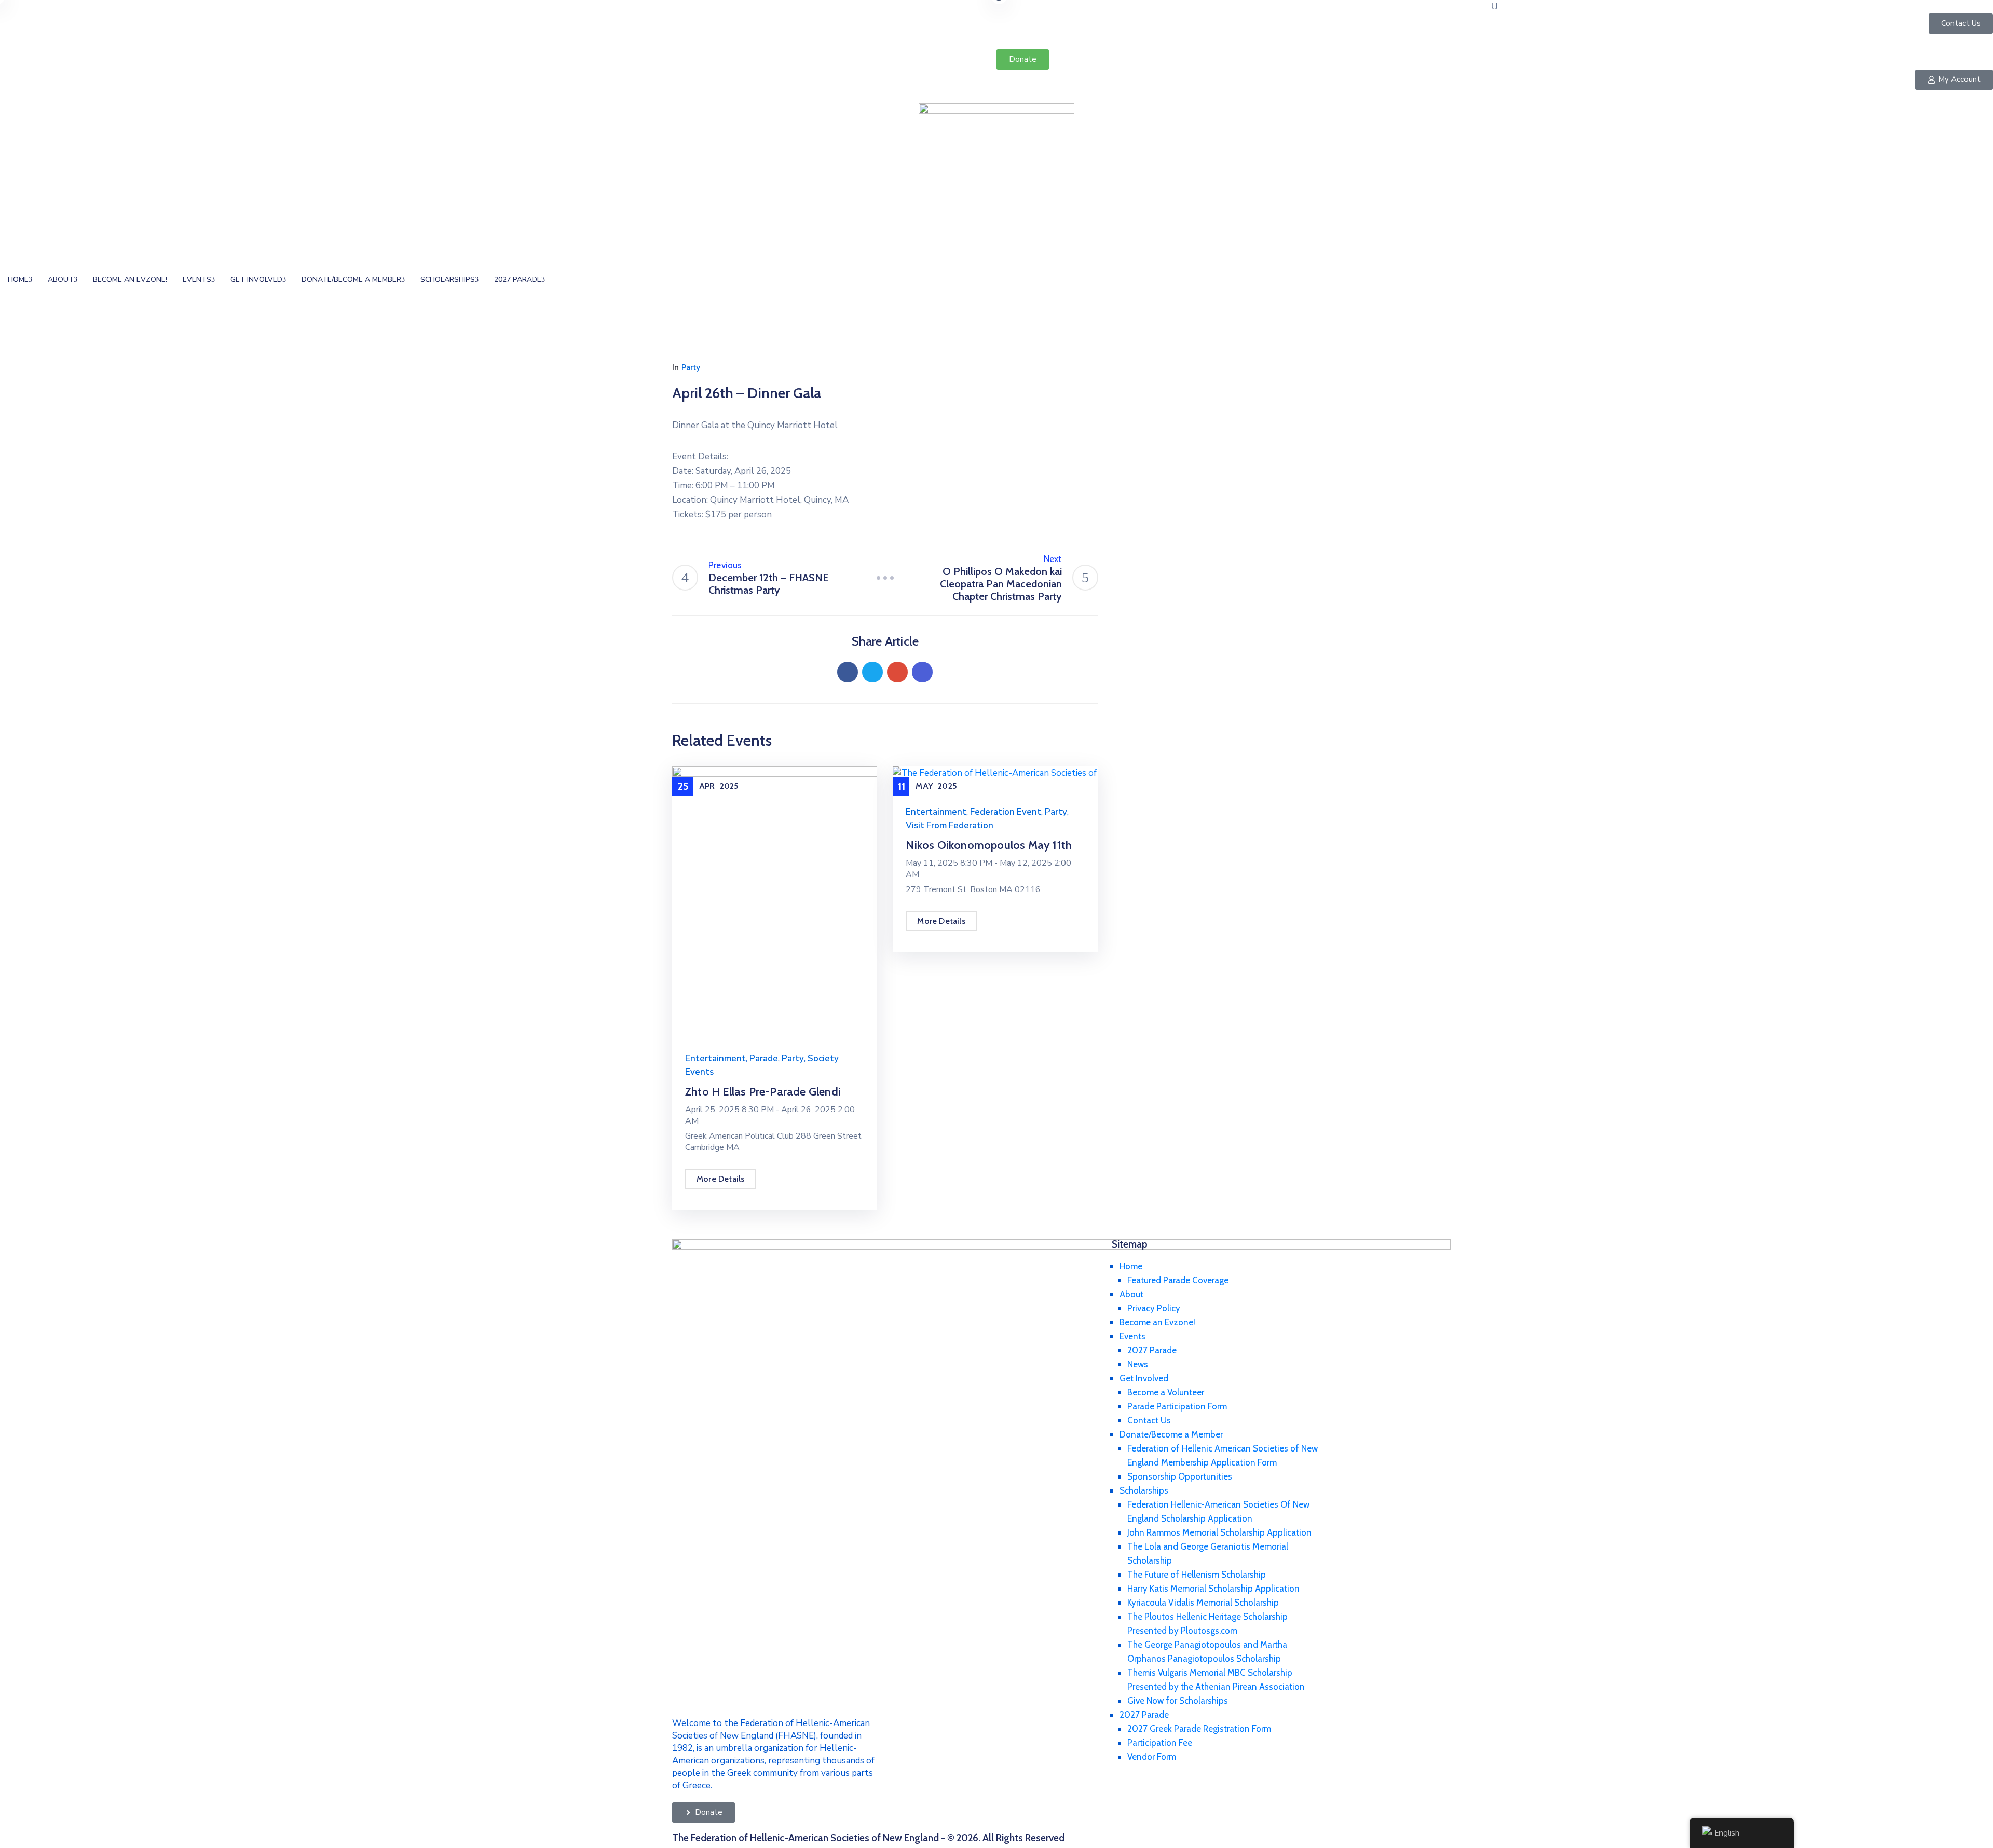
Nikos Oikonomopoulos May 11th (989, 845)
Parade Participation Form (1177, 1406)
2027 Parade (518, 279)
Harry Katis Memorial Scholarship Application (1213, 1589)
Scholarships (448, 279)
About (61, 279)
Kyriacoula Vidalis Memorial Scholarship (1203, 1603)
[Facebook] (848, 672)
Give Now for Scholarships (1178, 1701)
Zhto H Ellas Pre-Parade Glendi (763, 1092)
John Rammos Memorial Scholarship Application (1219, 1532)
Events (197, 279)
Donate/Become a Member (351, 279)
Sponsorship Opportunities (1180, 1476)
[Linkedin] (922, 672)
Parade (764, 1058)
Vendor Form (1152, 1757)
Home (18, 279)
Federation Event (1006, 812)
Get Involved (256, 279)
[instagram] (1505, 42)
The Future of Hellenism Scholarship (1197, 1575)
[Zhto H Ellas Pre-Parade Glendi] (775, 903)
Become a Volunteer (1166, 1392)
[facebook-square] (1485, 42)
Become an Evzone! (130, 279)
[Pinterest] (897, 672)
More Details (720, 1179)
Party (691, 367)
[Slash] (885, 578)
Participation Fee (1160, 1743)
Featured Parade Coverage (1178, 1280)
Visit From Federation (950, 825)
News (1138, 1364)
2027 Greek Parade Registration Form (1199, 1729)
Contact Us (1149, 1420)
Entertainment (715, 1058)
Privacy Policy (1154, 1308)
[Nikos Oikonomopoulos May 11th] (995, 779)
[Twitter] (872, 672)
